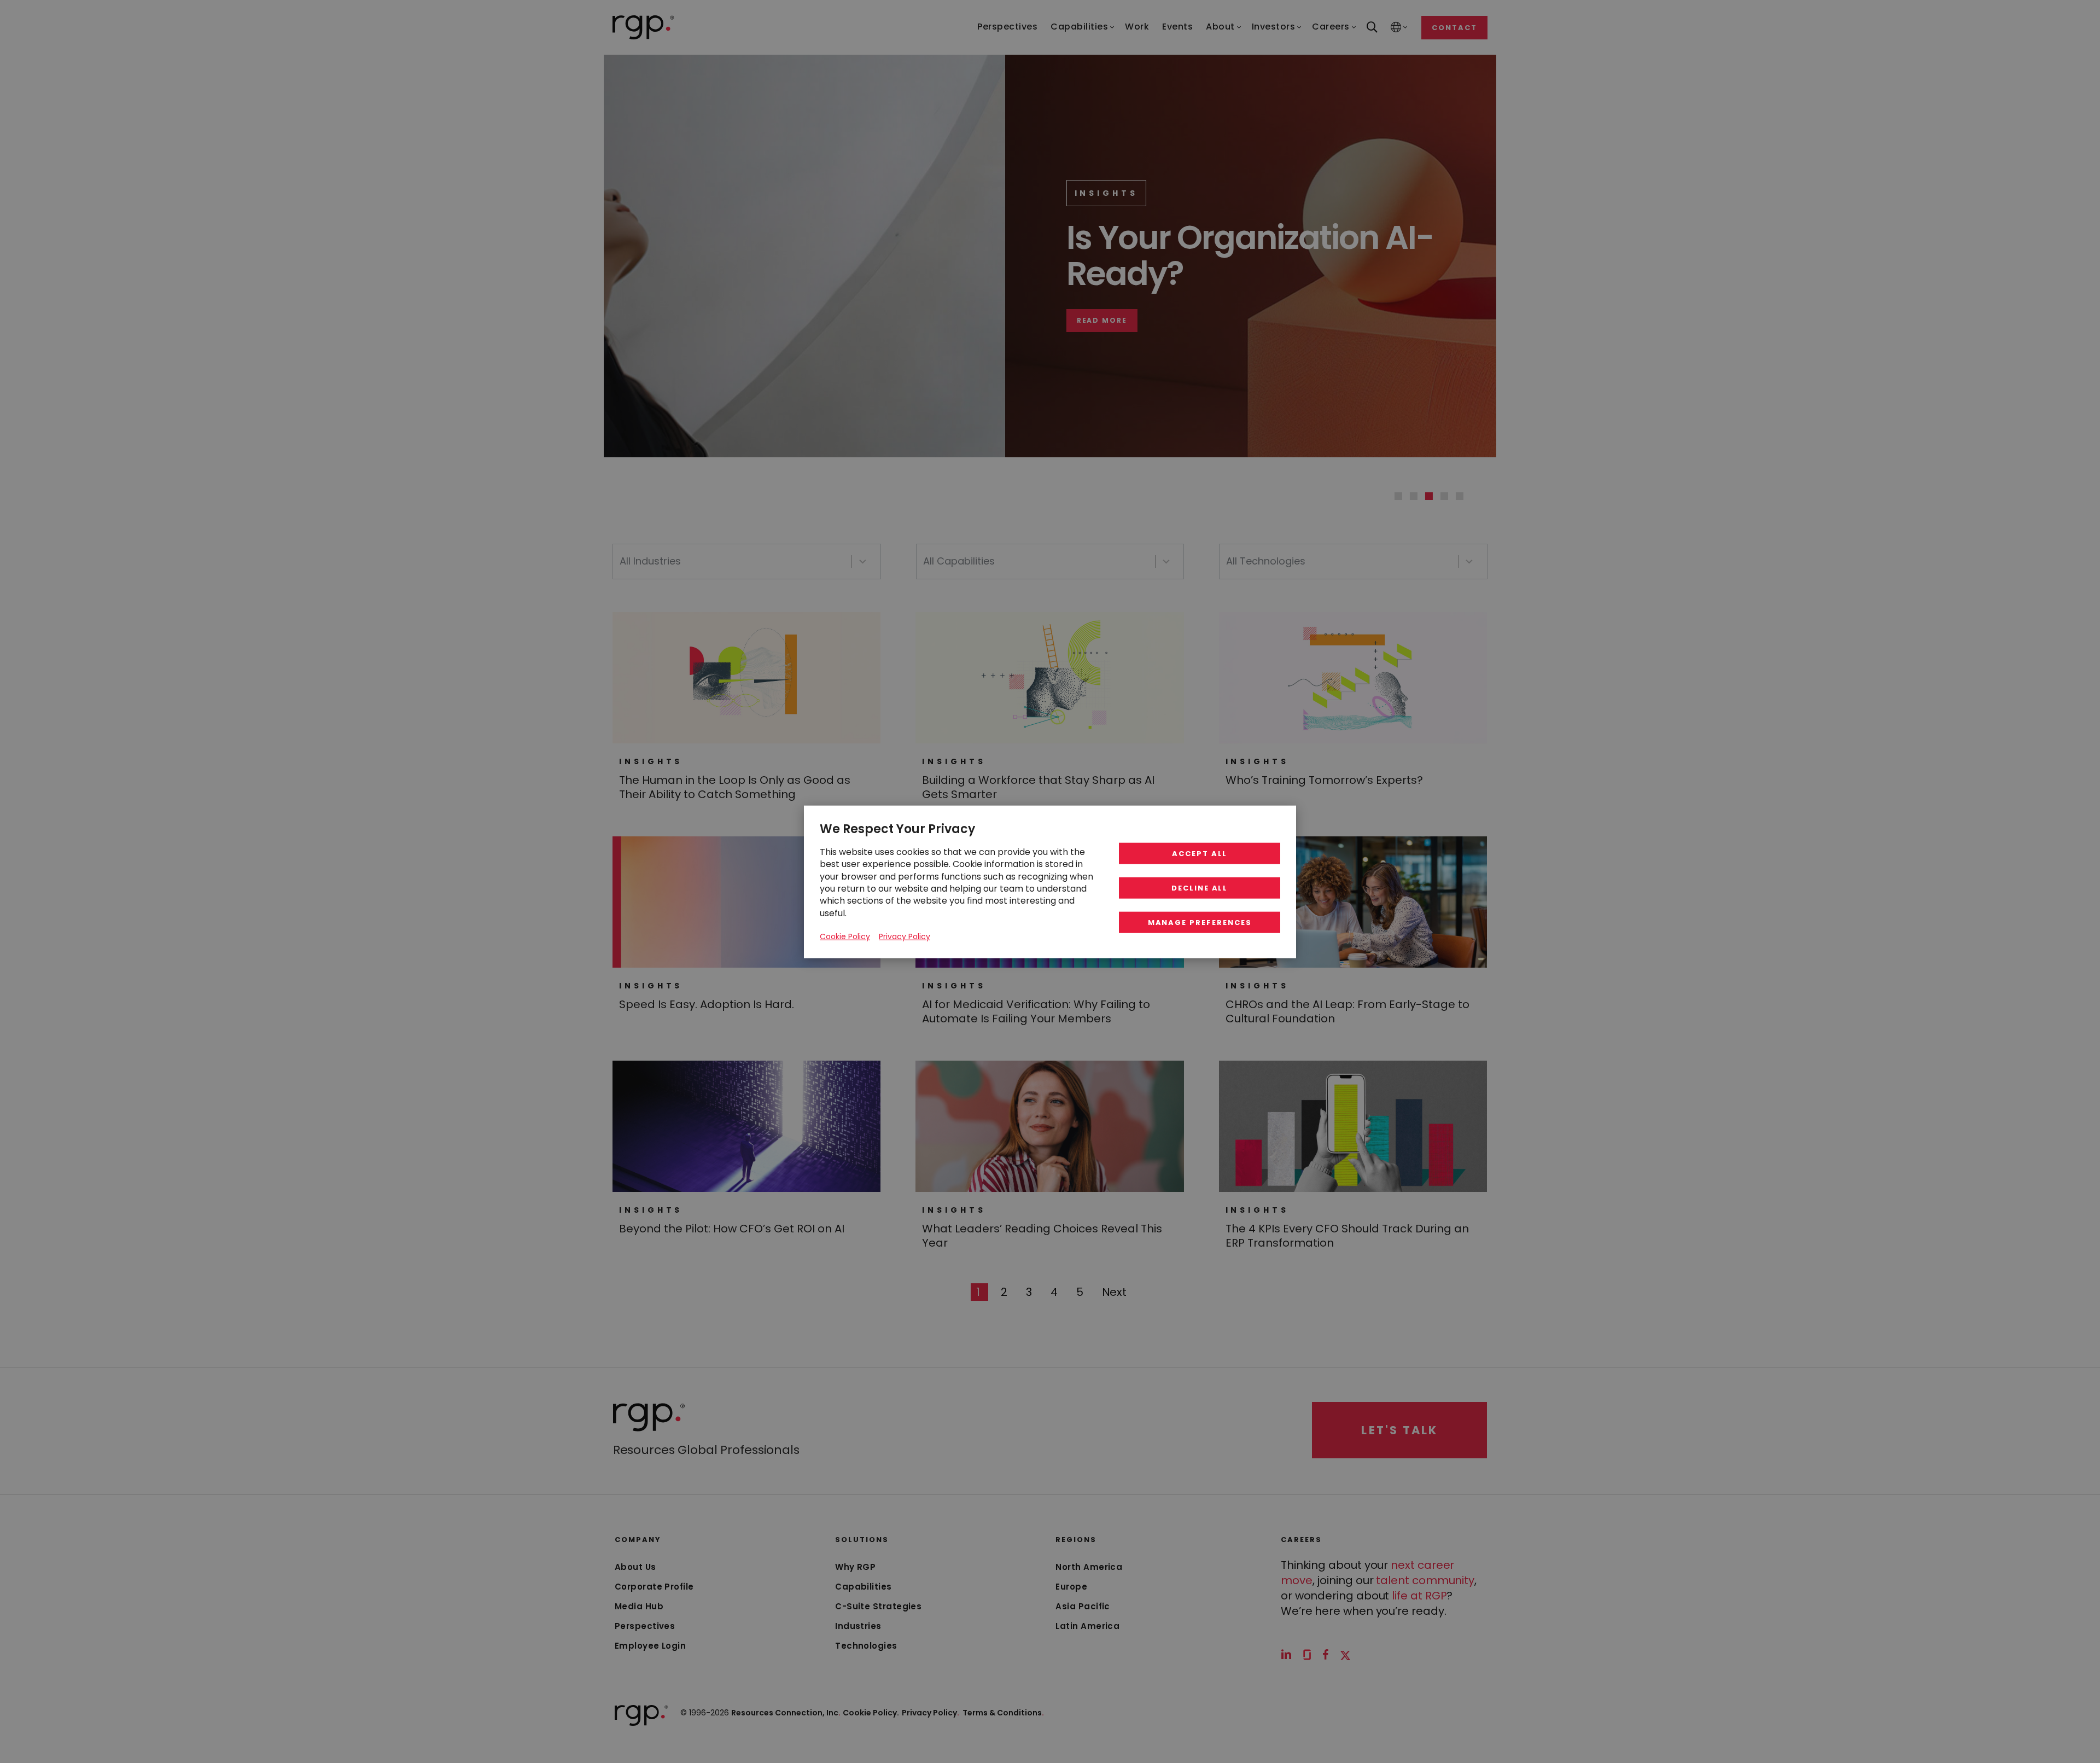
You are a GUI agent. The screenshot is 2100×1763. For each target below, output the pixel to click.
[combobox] (747, 562)
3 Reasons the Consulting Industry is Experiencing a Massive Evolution (1451, 255)
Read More (1206, 321)
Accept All (1200, 853)
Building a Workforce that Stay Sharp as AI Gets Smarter (1038, 787)
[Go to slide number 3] (1429, 496)
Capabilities (863, 1587)
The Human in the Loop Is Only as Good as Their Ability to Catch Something (735, 787)
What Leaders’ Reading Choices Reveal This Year (1042, 1236)
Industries (858, 1626)
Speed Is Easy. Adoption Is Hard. (707, 1004)
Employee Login (650, 1646)
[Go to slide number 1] (1398, 496)
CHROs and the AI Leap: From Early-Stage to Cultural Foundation (1347, 1011)
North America (1089, 1567)
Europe (1071, 1587)
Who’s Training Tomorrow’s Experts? (1324, 780)
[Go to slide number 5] (1460, 496)
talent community (1425, 1580)
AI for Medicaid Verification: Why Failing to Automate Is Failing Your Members (1036, 1011)
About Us (635, 1567)
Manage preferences (1200, 922)
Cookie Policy (845, 936)
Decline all (1200, 888)
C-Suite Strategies (878, 1606)
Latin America (1087, 1626)
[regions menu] (1396, 28)
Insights (1210, 193)
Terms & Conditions (1003, 1713)
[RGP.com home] (643, 27)
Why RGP (855, 1567)
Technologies (866, 1646)
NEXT (1115, 1292)
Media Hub (639, 1606)
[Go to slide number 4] (1444, 496)
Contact (1454, 28)
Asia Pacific (1083, 1606)
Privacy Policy (931, 1713)
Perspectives (645, 1626)
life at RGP (1419, 1596)
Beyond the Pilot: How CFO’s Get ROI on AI (732, 1229)
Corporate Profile (654, 1587)
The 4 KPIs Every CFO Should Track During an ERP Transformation (1347, 1236)
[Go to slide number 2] (1414, 496)
